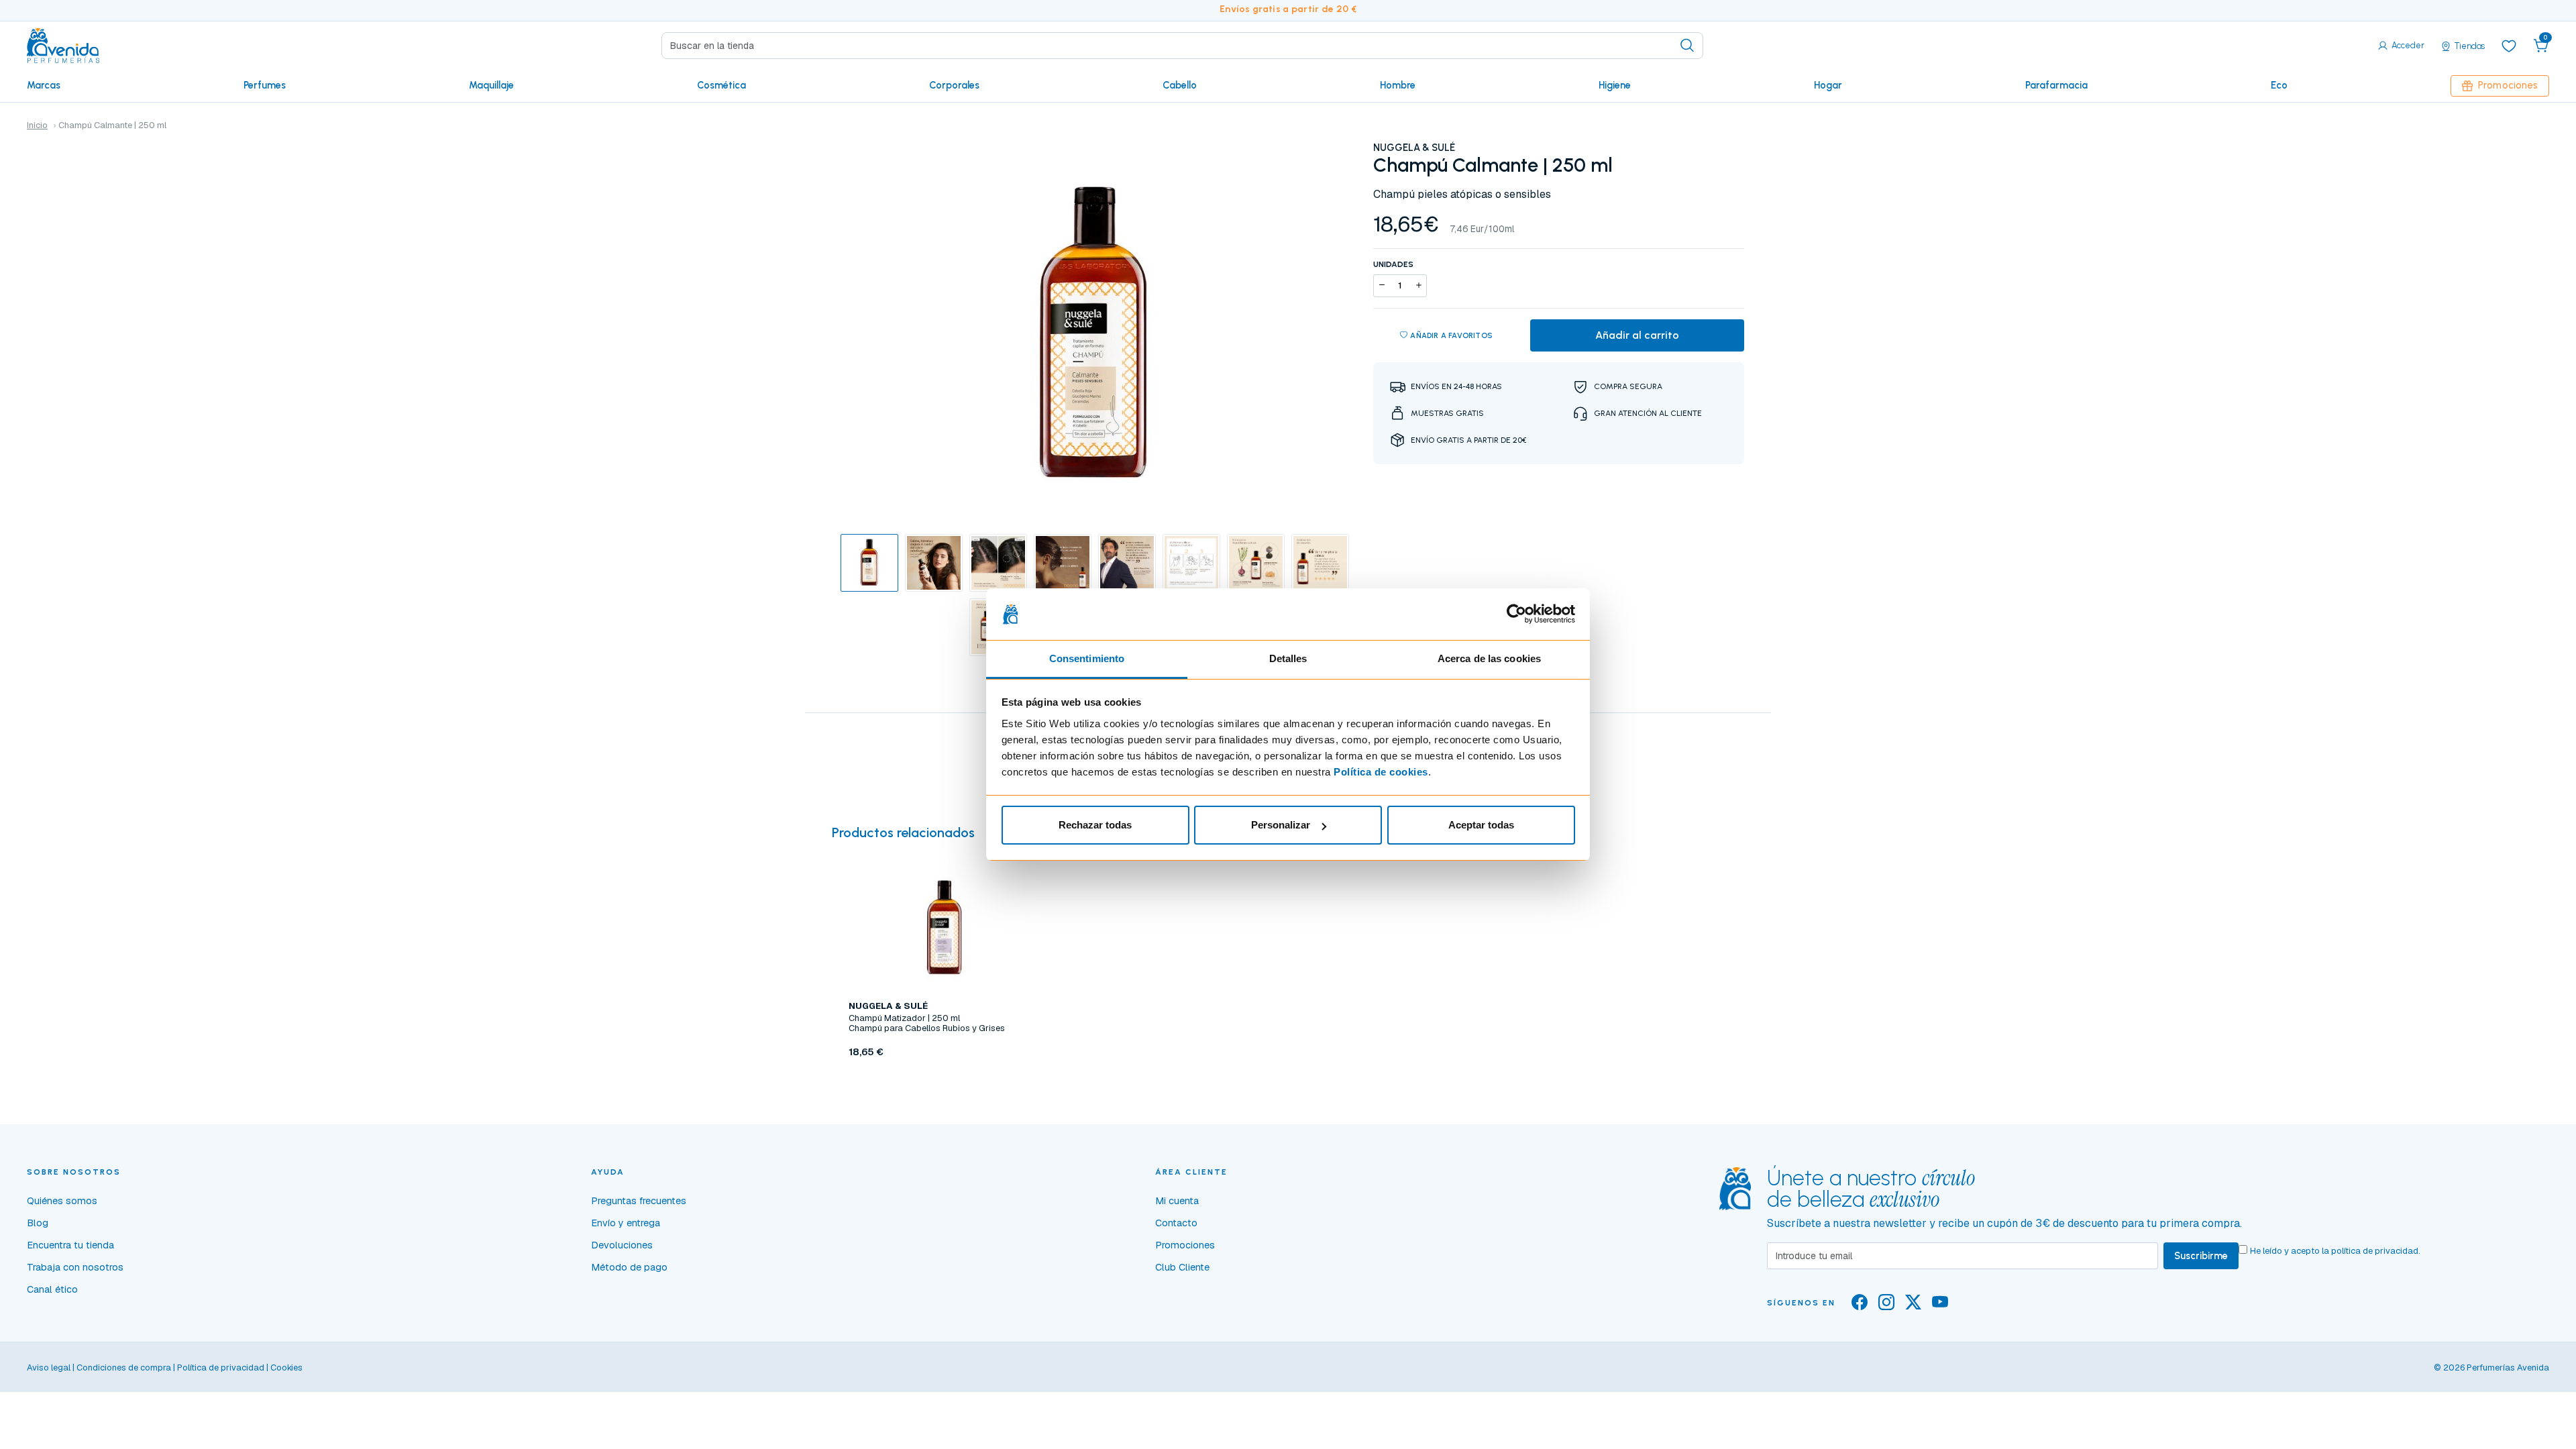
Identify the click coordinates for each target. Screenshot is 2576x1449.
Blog (38, 1223)
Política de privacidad (221, 1367)
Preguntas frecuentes (639, 1201)
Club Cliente (1182, 1267)
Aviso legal (49, 1367)
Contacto (1176, 1223)
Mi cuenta (1177, 1201)
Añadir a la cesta (945, 1083)
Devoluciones (622, 1245)
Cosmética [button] (721, 85)
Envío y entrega (626, 1223)
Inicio (37, 125)
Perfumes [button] (265, 85)
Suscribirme (2201, 1256)
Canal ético (52, 1289)
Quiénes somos (62, 1201)
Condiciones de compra (124, 1367)
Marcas (44, 85)
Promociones (2508, 85)
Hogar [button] (1828, 85)
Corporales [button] (954, 85)
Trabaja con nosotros (75, 1267)
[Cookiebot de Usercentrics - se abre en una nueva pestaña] (1516, 614)
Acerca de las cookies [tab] (1489, 658)
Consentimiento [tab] (1087, 658)
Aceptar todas (1481, 825)
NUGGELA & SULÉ (1414, 148)
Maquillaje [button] (491, 85)
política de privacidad (2375, 1251)
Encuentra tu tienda (70, 1245)
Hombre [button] (1398, 85)
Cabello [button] (1180, 85)
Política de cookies (1381, 772)
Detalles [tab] (1288, 658)
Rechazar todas (1095, 825)
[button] (2541, 46)
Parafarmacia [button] (2056, 85)
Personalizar (1281, 825)
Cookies (286, 1367)
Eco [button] (2279, 85)
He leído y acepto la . (2335, 1251)
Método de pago (629, 1267)
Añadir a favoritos (1451, 335)
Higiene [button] (1615, 85)
